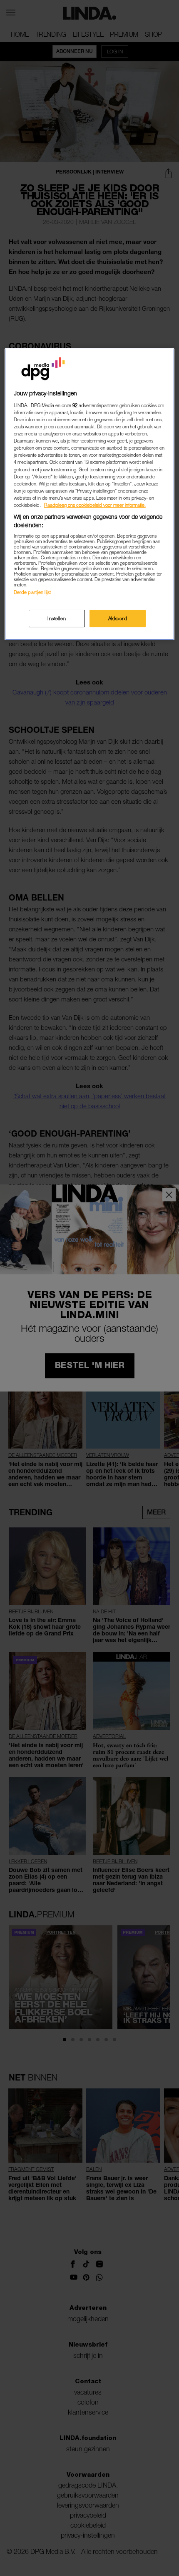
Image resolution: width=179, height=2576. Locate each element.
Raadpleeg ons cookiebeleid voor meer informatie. (95, 505)
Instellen (57, 618)
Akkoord (118, 618)
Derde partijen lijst (32, 592)
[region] (90, 494)
